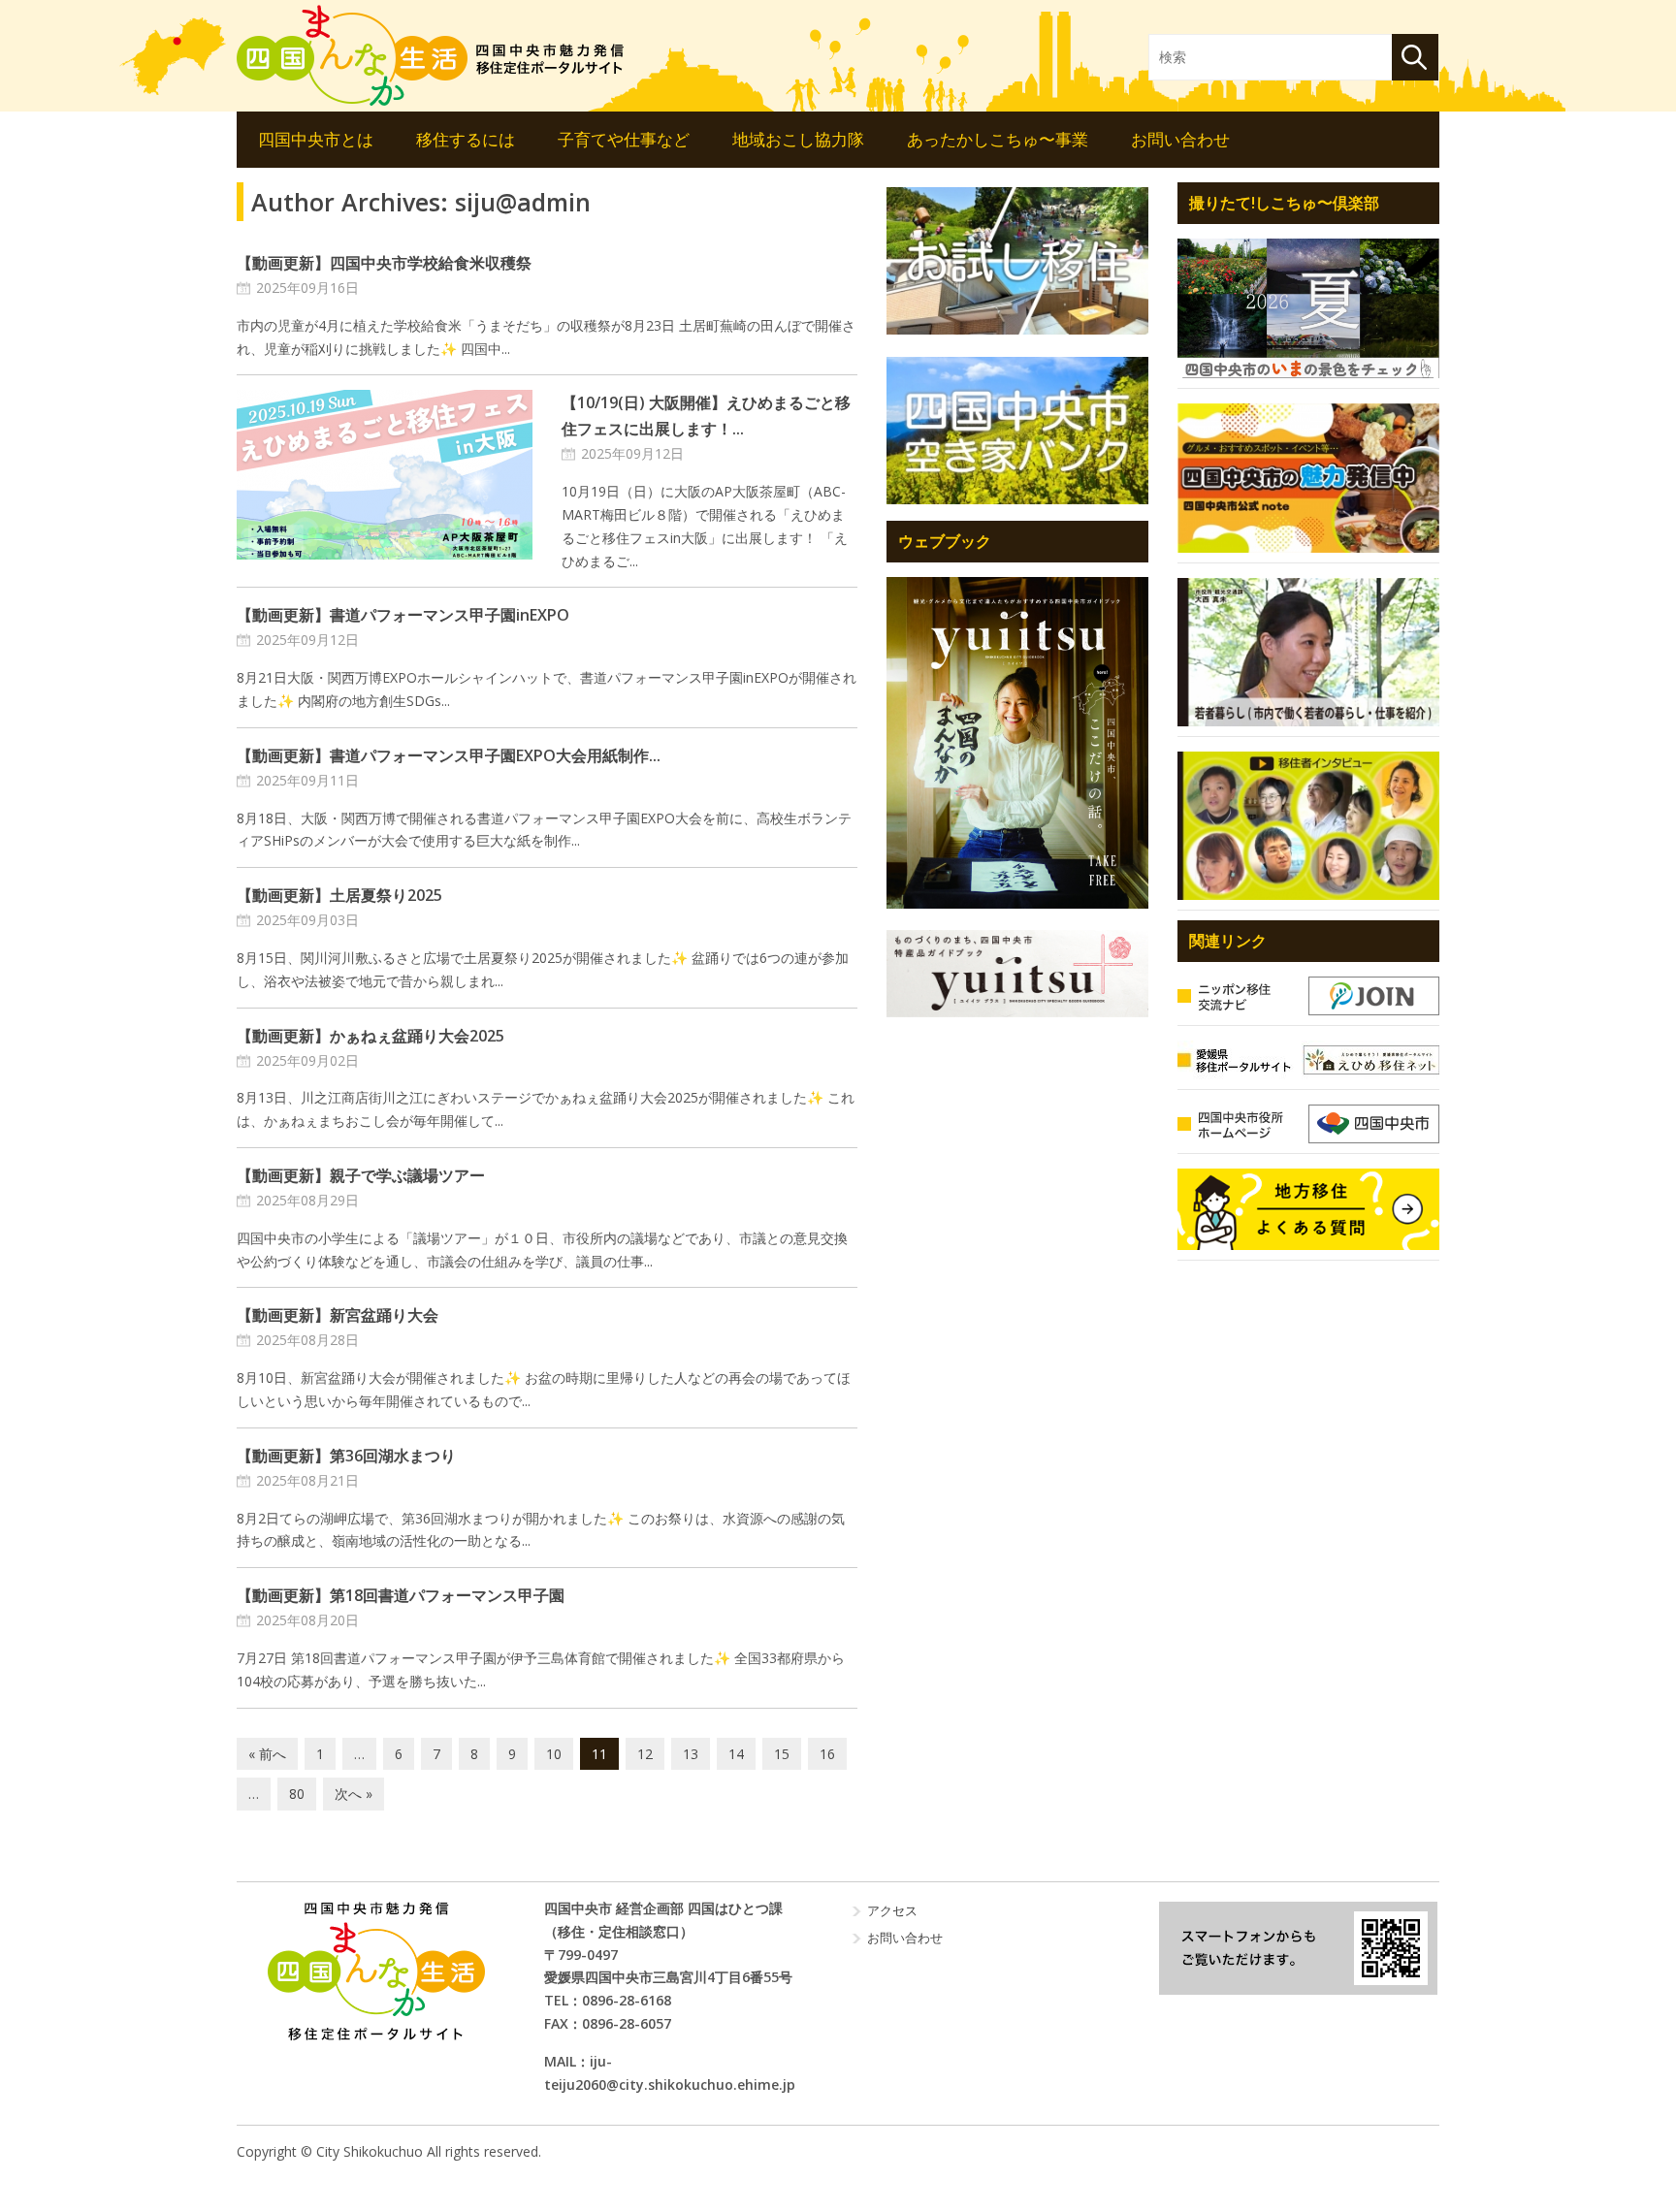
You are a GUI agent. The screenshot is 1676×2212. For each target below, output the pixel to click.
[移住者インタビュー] (1308, 826)
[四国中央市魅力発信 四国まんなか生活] (376, 1971)
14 (736, 1754)
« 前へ (267, 1754)
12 (645, 1754)
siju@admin (523, 202)
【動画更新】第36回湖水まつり (346, 1456)
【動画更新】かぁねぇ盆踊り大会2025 (371, 1036)
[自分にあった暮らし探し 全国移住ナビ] (1017, 742)
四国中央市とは (316, 139)
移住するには (466, 139)
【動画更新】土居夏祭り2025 (339, 895)
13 (691, 1754)
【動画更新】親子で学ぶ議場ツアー (361, 1175)
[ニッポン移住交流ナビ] (1308, 996)
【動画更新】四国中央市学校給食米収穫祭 (384, 263)
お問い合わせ (1180, 139)
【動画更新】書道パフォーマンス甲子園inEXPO (403, 615)
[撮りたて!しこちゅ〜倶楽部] (1308, 308)
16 (827, 1754)
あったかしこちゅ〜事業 (998, 139)
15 (782, 1754)
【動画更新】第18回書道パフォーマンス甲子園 (401, 1595)
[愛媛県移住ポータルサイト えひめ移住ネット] (1308, 1060)
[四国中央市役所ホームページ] (1308, 1124)
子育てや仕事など (624, 139)
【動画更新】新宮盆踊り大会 (338, 1315)
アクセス (892, 1910)
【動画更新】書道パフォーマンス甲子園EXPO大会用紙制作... (449, 755)
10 (554, 1754)
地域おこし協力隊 (798, 139)
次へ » (354, 1794)
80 (297, 1794)
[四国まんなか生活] (431, 55)
